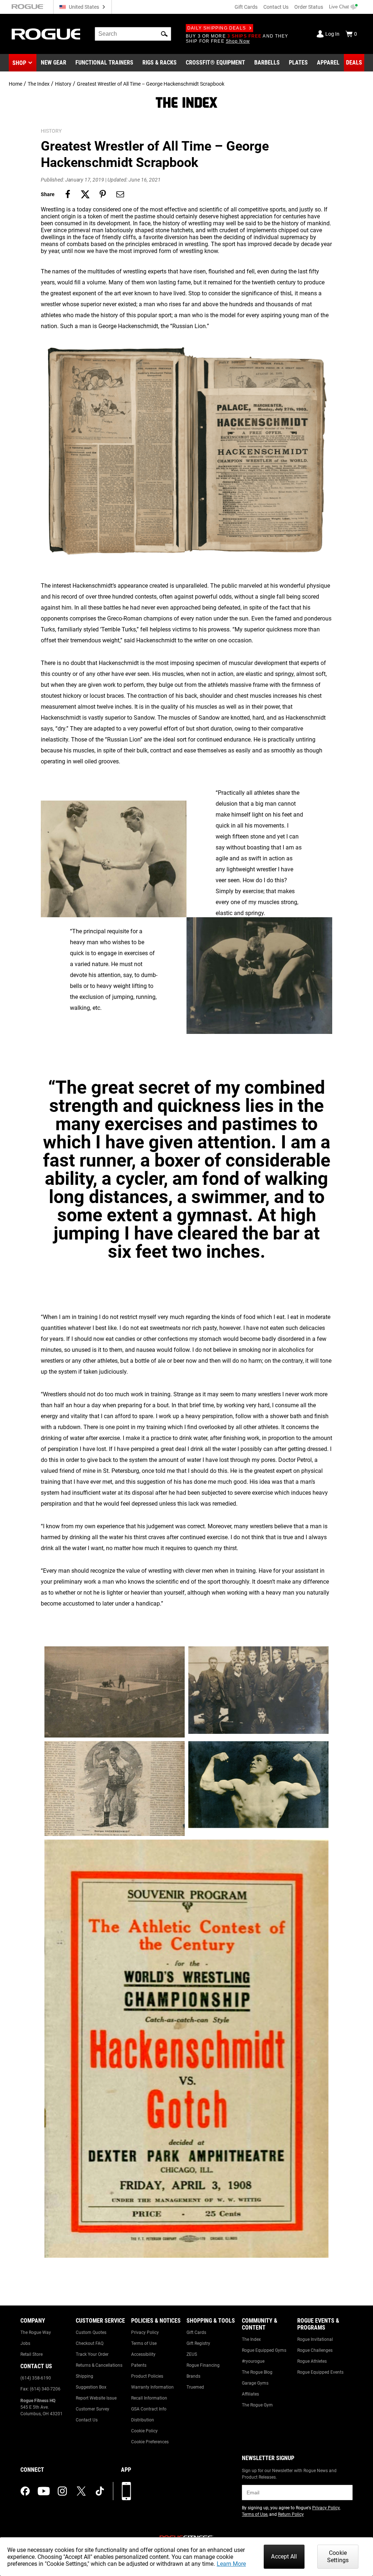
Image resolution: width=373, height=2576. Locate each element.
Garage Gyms (255, 2383)
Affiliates (250, 2394)
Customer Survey (93, 2409)
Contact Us (276, 7)
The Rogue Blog (257, 2372)
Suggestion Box (91, 2387)
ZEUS (192, 2354)
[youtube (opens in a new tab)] (44, 2491)
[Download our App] (126, 2491)
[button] (164, 34)
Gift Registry (198, 2343)
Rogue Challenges (315, 2350)
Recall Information (149, 2398)
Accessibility (143, 2354)
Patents (139, 2365)
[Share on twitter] (85, 194)
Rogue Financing (203, 2365)
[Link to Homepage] (46, 34)
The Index (39, 84)
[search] (133, 34)
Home (15, 84)
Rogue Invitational (315, 2339)
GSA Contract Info (149, 2409)
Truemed (195, 2387)
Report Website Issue (96, 2398)
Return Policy (291, 2514)
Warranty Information (152, 2387)
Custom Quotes (91, 2332)
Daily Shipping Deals (217, 28)
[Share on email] (120, 194)
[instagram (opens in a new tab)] (62, 2491)
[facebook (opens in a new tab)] (25, 2491)
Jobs (25, 2343)
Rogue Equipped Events (320, 2372)
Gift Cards (246, 7)
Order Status (309, 7)
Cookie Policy (144, 2431)
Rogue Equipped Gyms (264, 2350)
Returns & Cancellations (99, 2365)
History (63, 84)
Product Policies (147, 2376)
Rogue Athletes (312, 2361)
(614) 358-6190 (36, 2378)
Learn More (231, 2564)
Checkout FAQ (90, 2343)
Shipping (85, 2376)
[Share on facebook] (68, 194)
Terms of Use (144, 2343)
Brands (193, 2376)
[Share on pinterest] (103, 194)
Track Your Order (92, 2354)
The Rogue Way (36, 2332)
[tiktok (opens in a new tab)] (100, 2491)
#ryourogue (253, 2361)
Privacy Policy (145, 2332)
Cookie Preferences (150, 2442)
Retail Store (32, 2354)
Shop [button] (19, 63)
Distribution (143, 2420)
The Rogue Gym (257, 2405)
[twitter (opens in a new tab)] (81, 2491)
